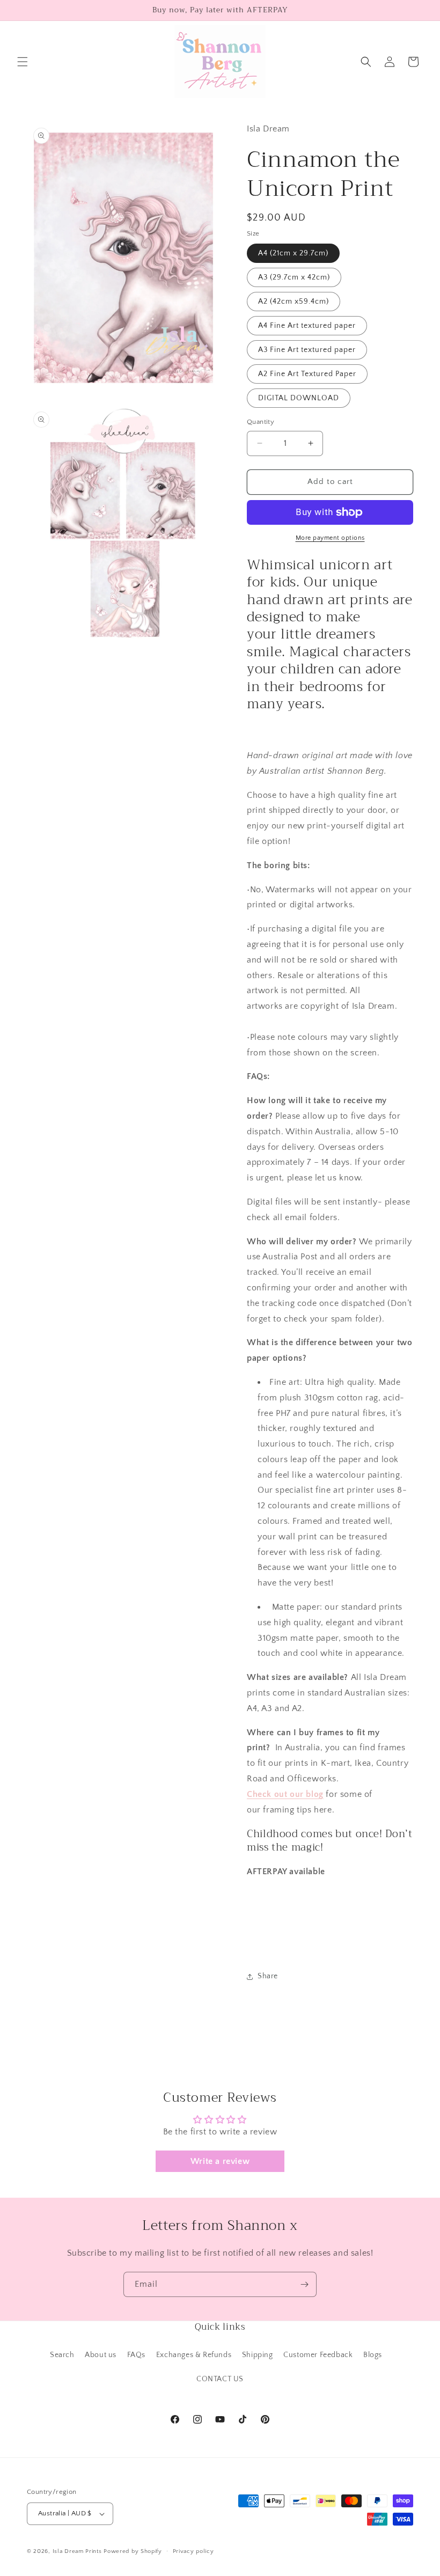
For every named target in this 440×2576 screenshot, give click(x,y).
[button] (23, 62)
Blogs (373, 2355)
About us (101, 2355)
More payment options (330, 538)
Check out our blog (285, 1794)
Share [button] (268, 1976)
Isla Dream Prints (77, 2551)
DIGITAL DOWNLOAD (299, 398)
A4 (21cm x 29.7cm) (293, 253)
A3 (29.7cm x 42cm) (294, 277)
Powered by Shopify (133, 2551)
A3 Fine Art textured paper (307, 350)
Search (62, 2355)
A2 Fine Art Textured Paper (307, 374)
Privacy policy (193, 2551)
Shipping (258, 2355)
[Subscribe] (304, 2284)
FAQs (136, 2355)
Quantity (261, 422)
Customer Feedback (318, 2355)
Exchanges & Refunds (194, 2355)
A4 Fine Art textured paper (307, 326)
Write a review (220, 2161)
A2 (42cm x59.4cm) (294, 302)
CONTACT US (220, 2379)
